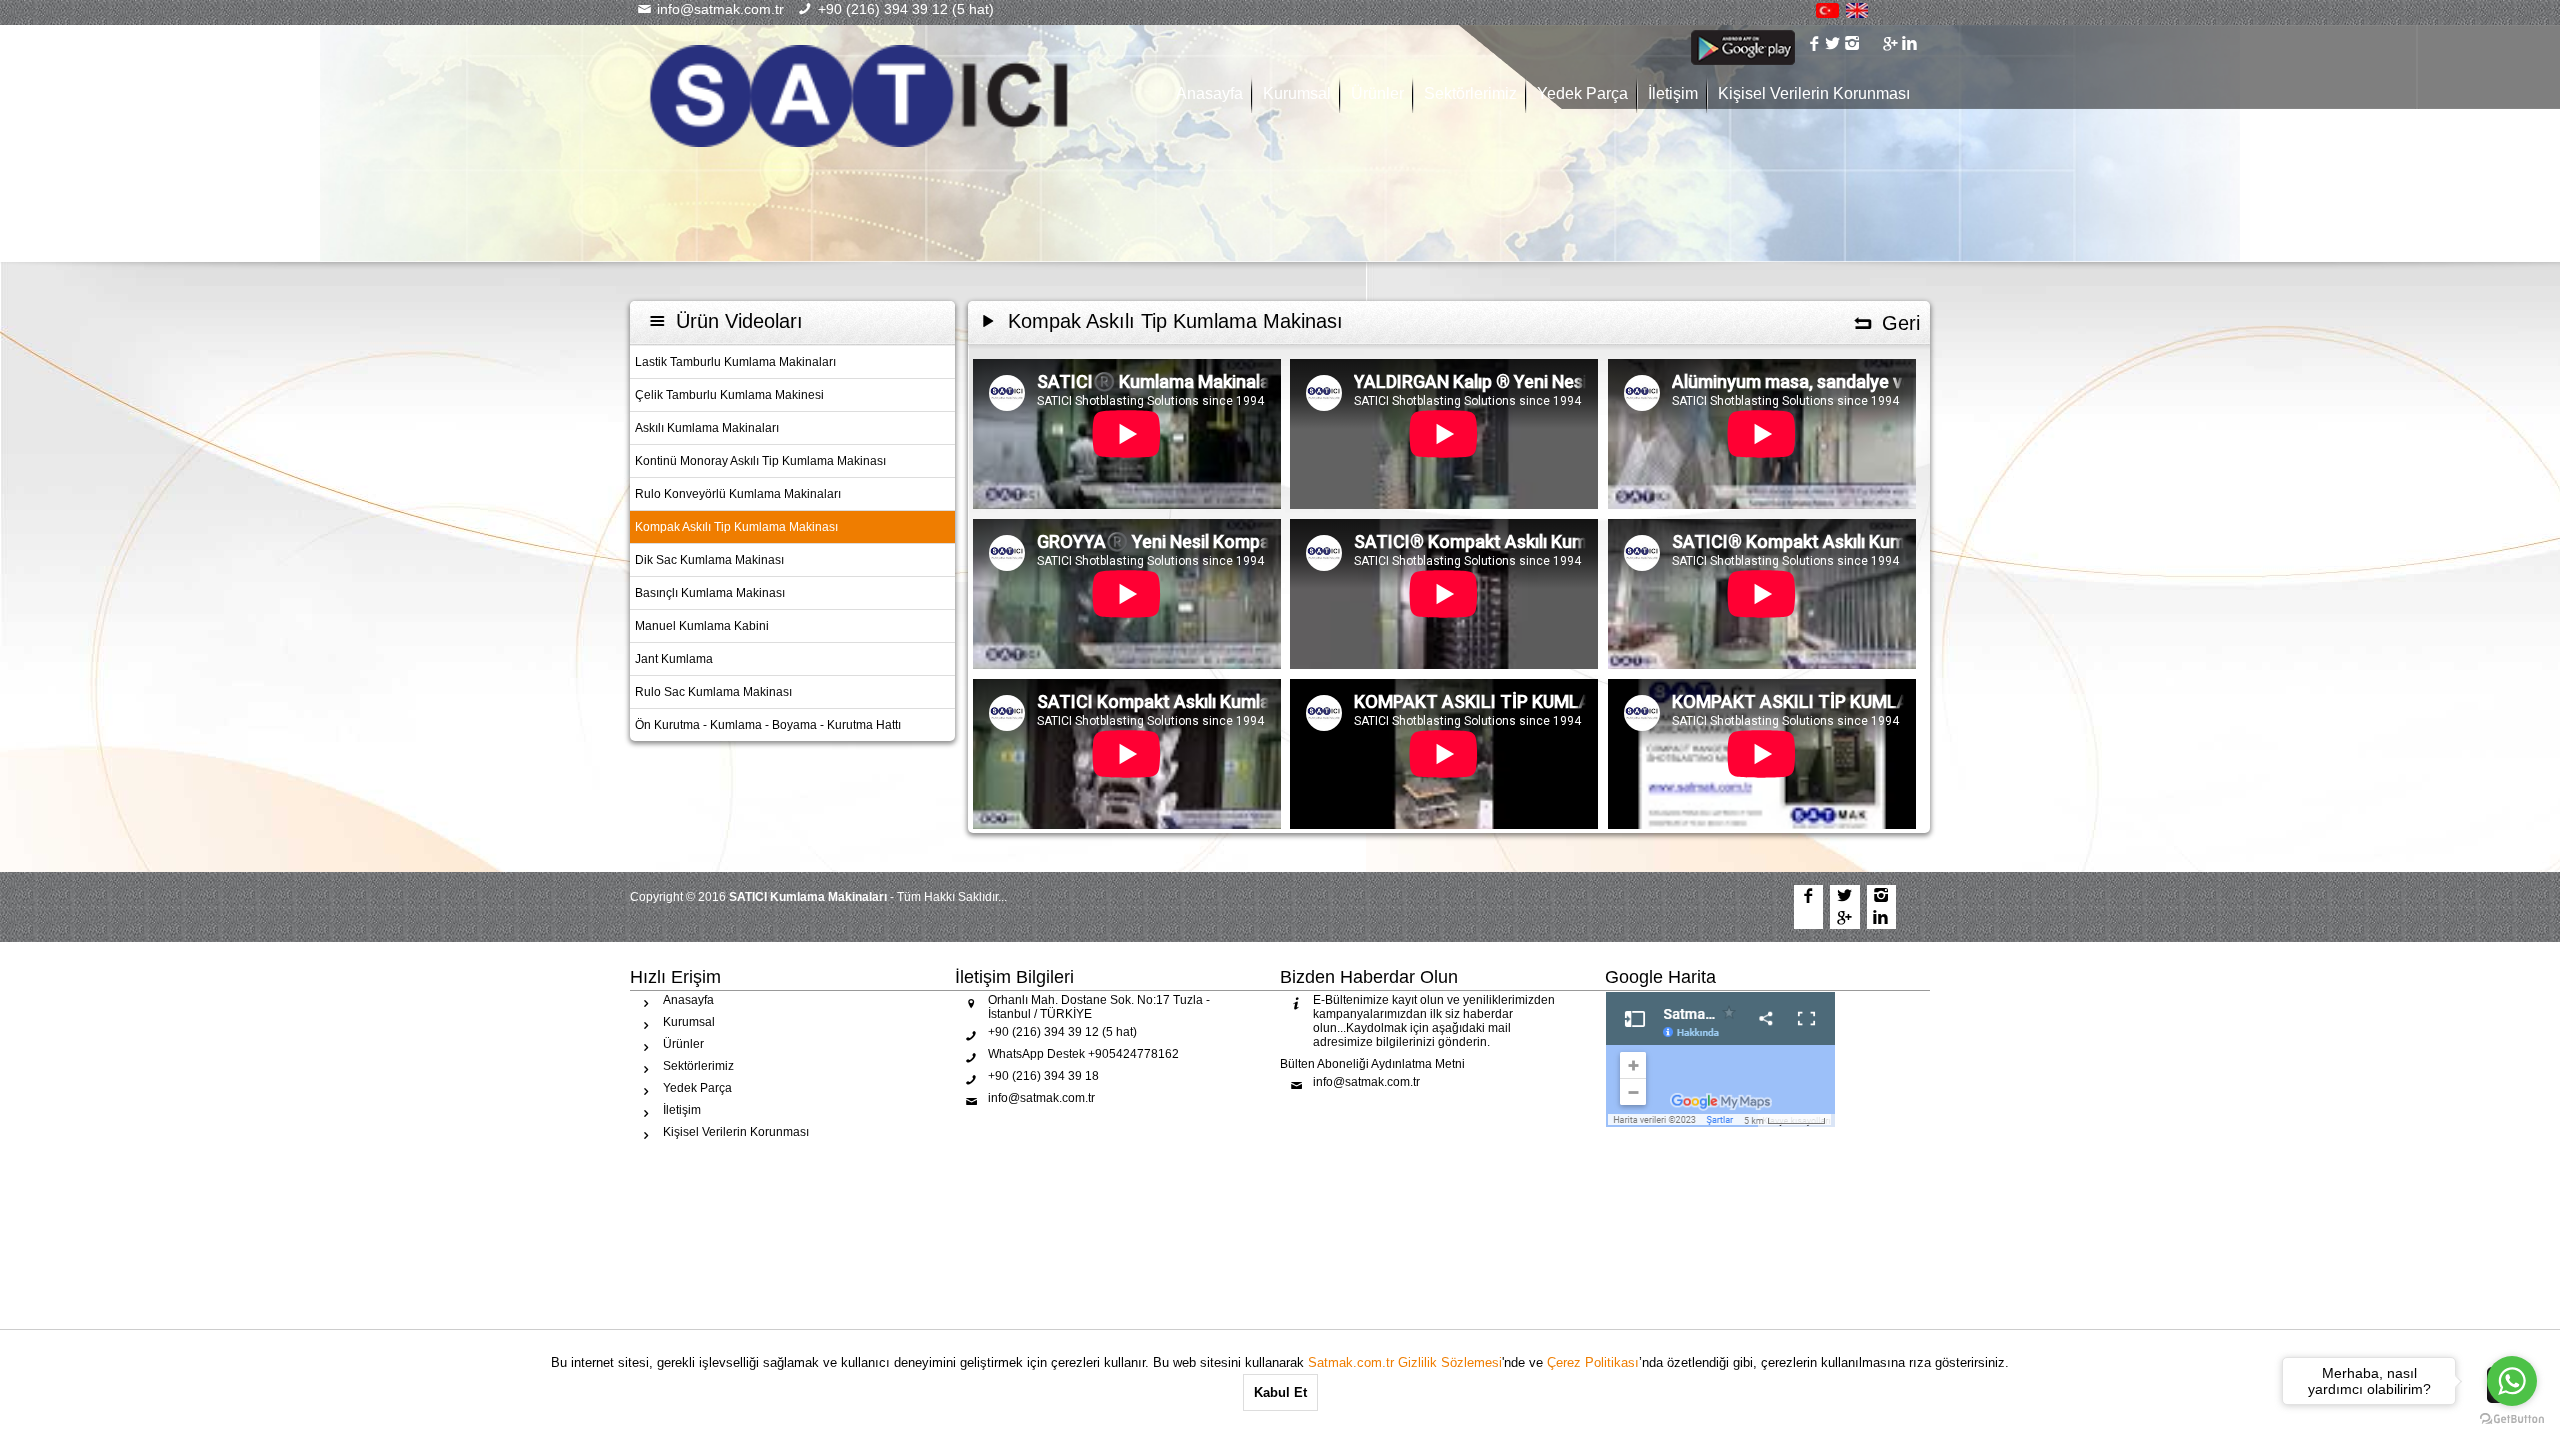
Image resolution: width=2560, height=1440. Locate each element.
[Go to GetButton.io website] (2512, 1419)
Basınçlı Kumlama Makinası (710, 593)
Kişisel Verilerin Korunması (1814, 93)
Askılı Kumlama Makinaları (707, 428)
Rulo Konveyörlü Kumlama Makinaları (738, 494)
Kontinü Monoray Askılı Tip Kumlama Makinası (760, 461)
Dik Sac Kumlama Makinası (709, 560)
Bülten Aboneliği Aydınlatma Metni (1372, 1064)
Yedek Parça (1582, 93)
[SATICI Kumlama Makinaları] (860, 95)
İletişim (1673, 93)
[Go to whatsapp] (2512, 1381)
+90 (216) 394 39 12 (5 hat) (904, 9)
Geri (1898, 323)
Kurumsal (1297, 93)
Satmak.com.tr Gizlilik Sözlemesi (1405, 1362)
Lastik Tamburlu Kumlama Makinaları (735, 362)
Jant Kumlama (674, 659)
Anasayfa (1209, 93)
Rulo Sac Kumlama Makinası (713, 692)
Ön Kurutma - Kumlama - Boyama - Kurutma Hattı (768, 725)
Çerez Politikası (1593, 1362)
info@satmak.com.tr (718, 9)
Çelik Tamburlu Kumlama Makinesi (729, 395)
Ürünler (1377, 93)
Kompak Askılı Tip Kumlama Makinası (736, 527)
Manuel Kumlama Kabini (702, 626)
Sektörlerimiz (1470, 93)
